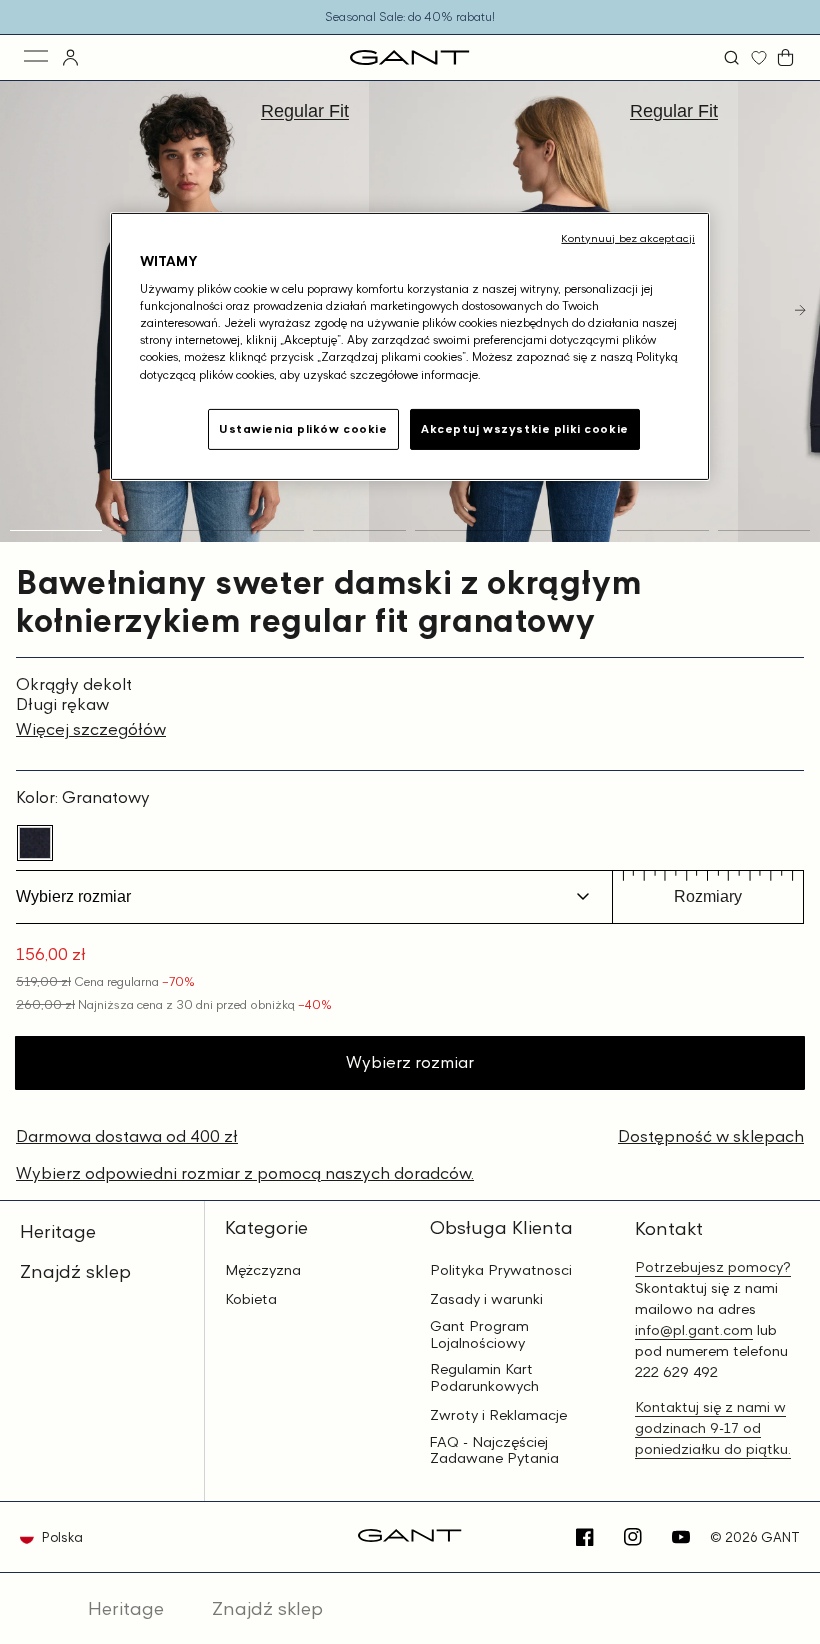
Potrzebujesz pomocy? (713, 1266)
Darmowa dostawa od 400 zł (127, 1136)
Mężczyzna (263, 1270)
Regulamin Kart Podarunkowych (484, 1377)
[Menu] (37, 57)
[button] (734, 57)
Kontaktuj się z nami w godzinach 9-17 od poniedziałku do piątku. (713, 1427)
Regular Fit (305, 111)
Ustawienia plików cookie (303, 428)
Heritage (58, 1231)
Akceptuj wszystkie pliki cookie (525, 428)
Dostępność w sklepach (711, 1136)
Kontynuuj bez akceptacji (628, 238)
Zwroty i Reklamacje (498, 1415)
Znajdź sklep (75, 1271)
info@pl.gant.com (694, 1329)
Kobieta (251, 1299)
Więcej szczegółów (91, 729)
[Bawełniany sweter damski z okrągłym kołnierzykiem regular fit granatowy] (35, 843)
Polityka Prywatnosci (501, 1270)
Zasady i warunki (486, 1299)
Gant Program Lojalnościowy (479, 1334)
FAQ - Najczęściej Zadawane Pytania (494, 1450)
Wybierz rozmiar (410, 1062)
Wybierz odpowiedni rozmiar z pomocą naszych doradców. (245, 1173)
